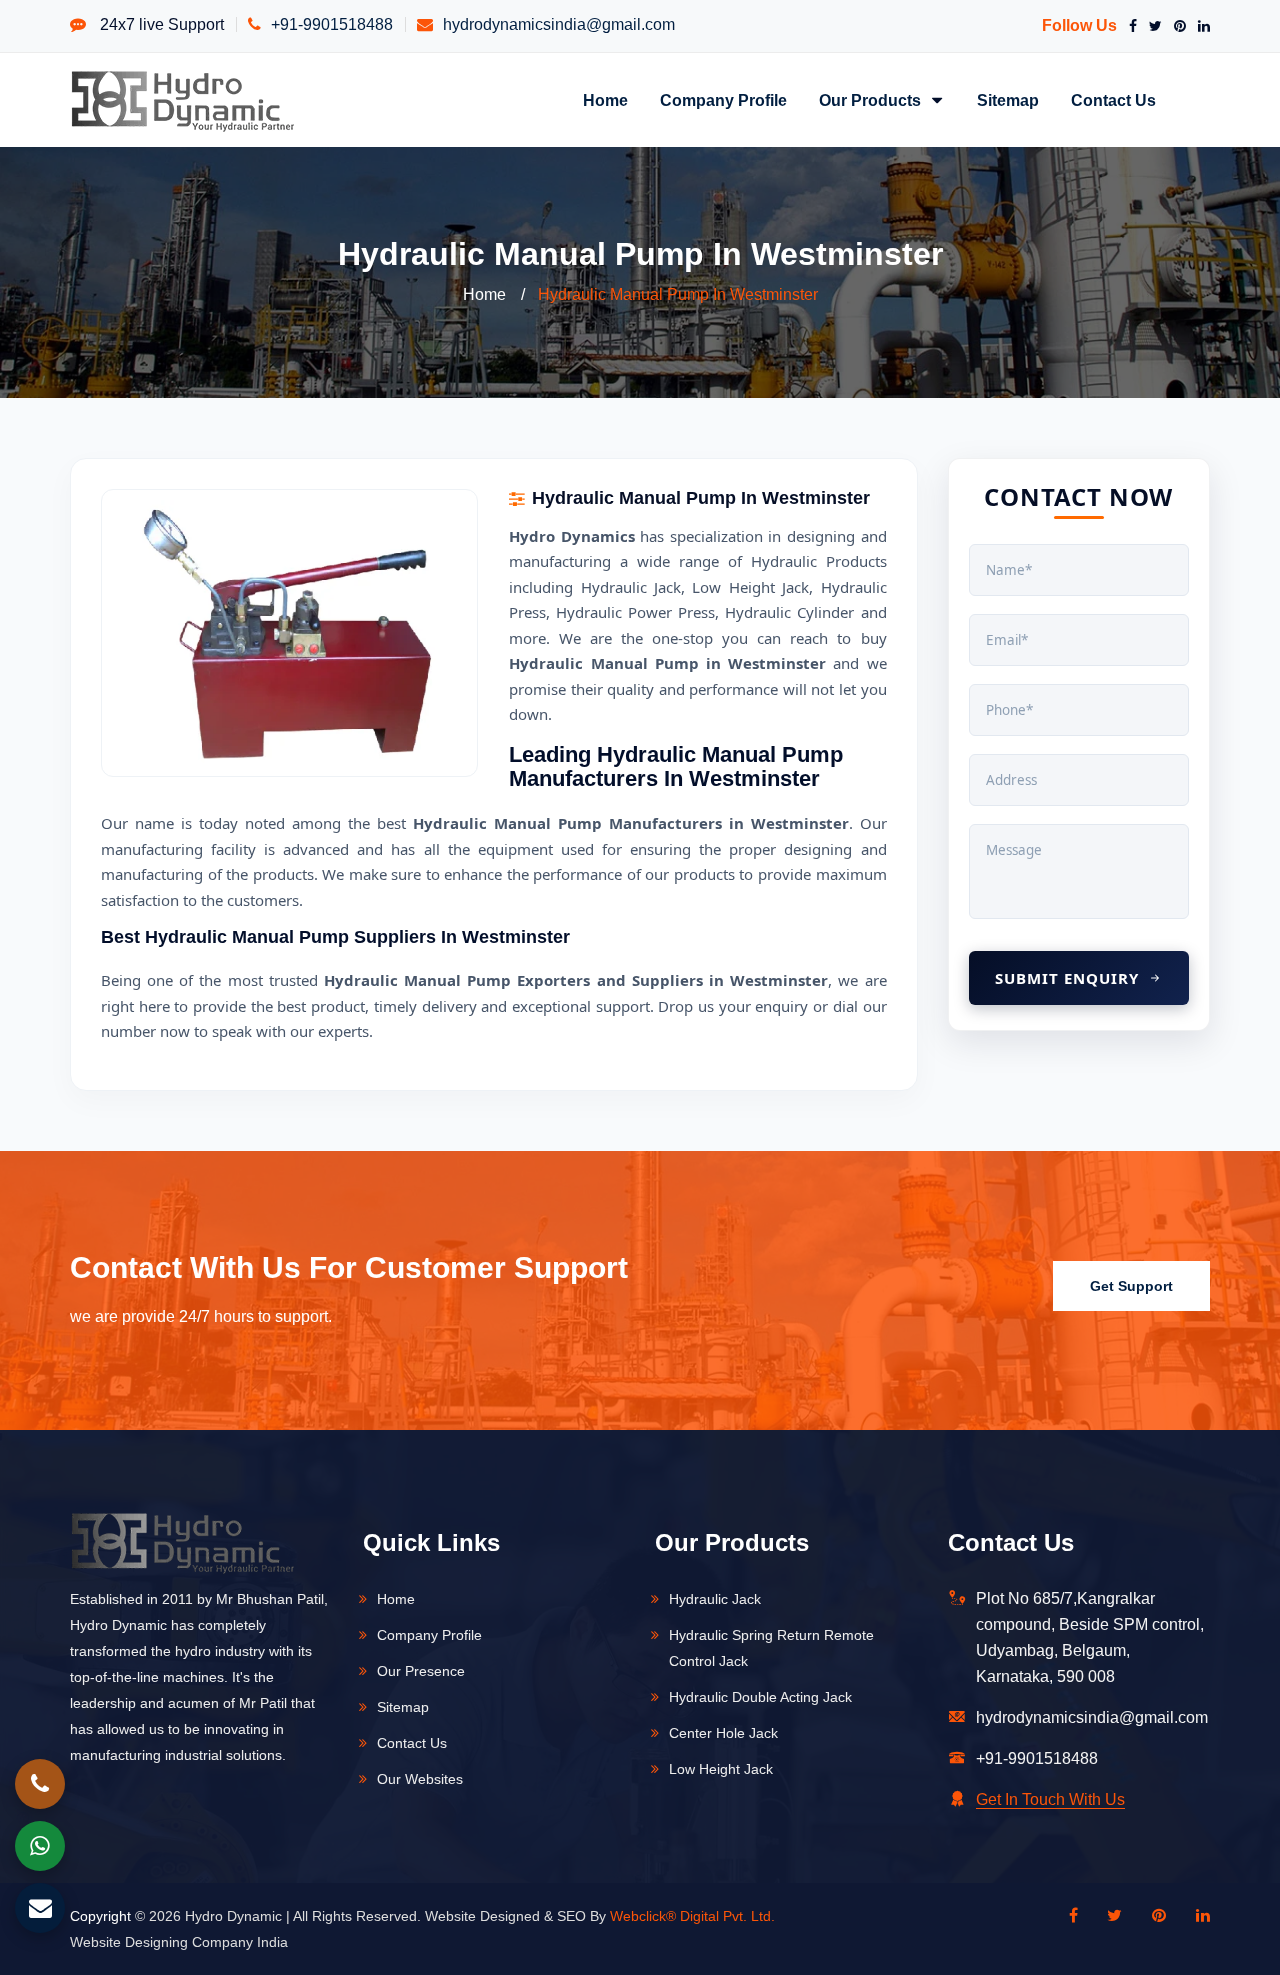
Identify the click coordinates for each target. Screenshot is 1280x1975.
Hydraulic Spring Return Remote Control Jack (771, 1648)
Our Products (872, 100)
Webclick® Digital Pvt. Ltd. (692, 1916)
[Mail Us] (40, 1908)
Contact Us (1113, 100)
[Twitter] (1151, 26)
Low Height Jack (721, 1769)
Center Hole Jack (723, 1733)
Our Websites (420, 1779)
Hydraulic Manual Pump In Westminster (678, 294)
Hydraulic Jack (715, 1599)
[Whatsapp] (40, 1846)
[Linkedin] (1193, 1916)
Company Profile (723, 100)
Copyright (100, 1916)
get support (1131, 1286)
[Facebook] (1129, 26)
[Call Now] (40, 1784)
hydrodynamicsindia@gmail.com (559, 24)
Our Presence (421, 1671)
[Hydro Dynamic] (182, 99)
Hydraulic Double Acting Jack (760, 1697)
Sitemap (1008, 100)
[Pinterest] (1176, 26)
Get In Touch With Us (1050, 1799)
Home (605, 100)
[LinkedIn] (1200, 26)
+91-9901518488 (332, 24)
